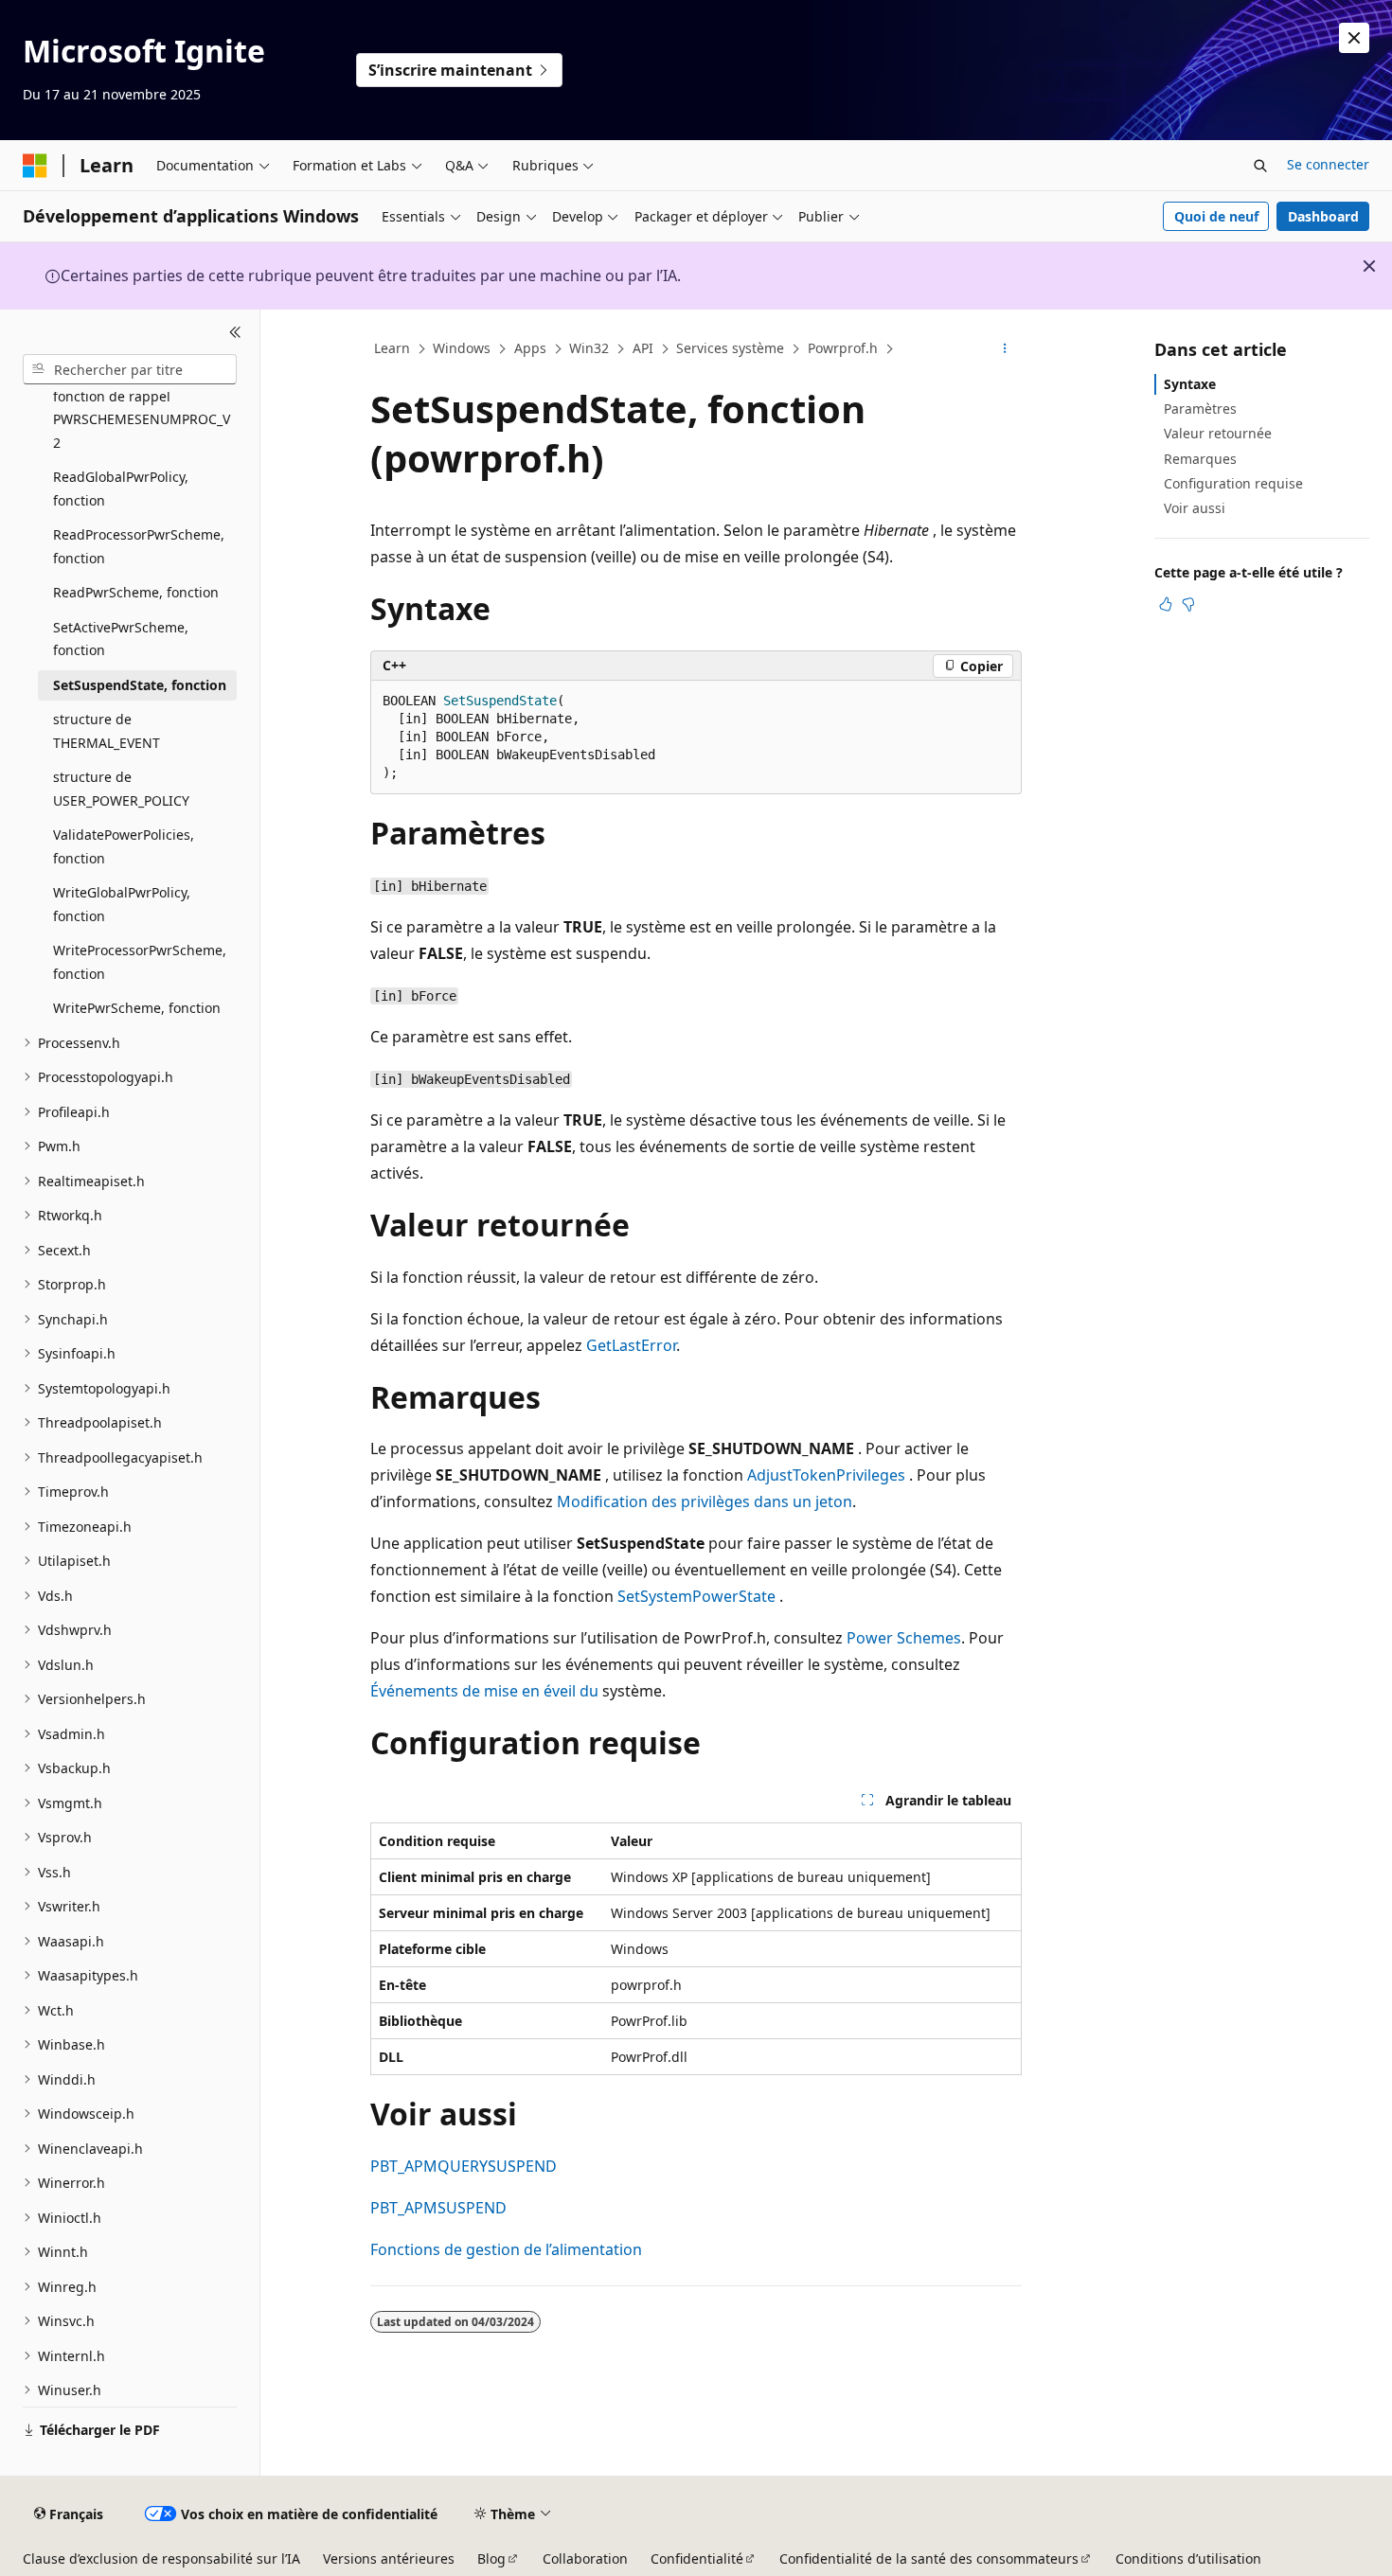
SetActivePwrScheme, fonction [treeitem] (121, 639)
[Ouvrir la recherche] (1260, 166)
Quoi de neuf (1216, 216)
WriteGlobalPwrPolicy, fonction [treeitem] (122, 904)
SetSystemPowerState (696, 1596)
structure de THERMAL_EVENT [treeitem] (107, 731)
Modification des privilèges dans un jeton (705, 1501)
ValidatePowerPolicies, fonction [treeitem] (124, 846)
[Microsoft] (35, 166)
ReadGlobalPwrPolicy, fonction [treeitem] (121, 489)
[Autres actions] (1005, 349)
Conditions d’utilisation (1188, 2558)
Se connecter (1328, 164)
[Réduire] (235, 332)
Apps (530, 348)
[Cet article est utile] (1166, 604)
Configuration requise (1233, 483)
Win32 (589, 348)
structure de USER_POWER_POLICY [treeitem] (121, 789)
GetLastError (631, 1345)
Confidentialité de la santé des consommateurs (929, 2558)
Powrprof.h (843, 348)
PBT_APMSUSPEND (438, 2208)
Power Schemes (904, 1638)
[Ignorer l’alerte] (1354, 38)
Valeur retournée (1218, 433)
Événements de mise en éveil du (484, 1691)
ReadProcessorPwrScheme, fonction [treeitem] (139, 546)
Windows (462, 348)
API (643, 348)
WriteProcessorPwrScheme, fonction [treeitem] (140, 962)
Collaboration (585, 2558)
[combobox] (130, 369)
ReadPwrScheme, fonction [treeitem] (136, 592)
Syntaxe (1190, 384)
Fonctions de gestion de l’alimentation (506, 2249)
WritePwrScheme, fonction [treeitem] (137, 1008)
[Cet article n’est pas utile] (1188, 604)
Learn (392, 348)
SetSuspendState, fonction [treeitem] (140, 685)
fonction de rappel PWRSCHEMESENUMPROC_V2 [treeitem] (142, 419)
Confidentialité (697, 2558)
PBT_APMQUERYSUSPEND (464, 2166)
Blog (491, 2558)
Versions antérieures (389, 2558)
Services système (730, 348)
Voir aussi (1195, 508)
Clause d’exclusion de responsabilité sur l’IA (161, 2558)
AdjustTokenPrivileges (826, 1475)
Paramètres (1200, 409)
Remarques (1200, 459)
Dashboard (1323, 216)
